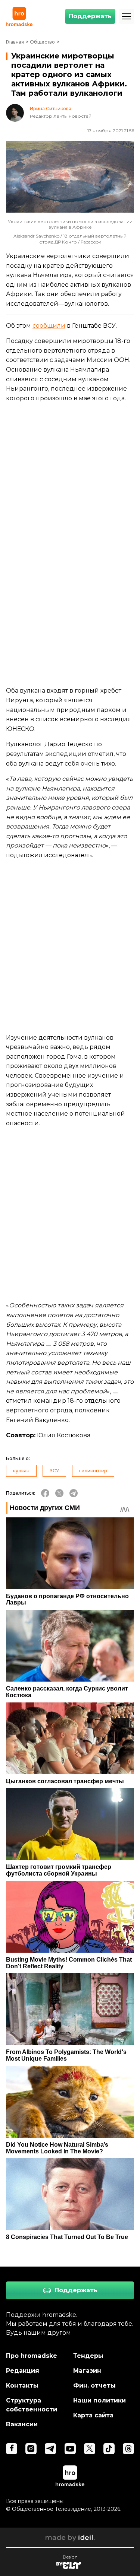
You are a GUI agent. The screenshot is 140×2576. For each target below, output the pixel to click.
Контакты (22, 2386)
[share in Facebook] (45, 1493)
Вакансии (22, 2424)
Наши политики (99, 2400)
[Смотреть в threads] (128, 2449)
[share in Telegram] (74, 1493)
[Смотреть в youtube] (70, 2449)
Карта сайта (93, 2415)
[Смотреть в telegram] (50, 2449)
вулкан (21, 1471)
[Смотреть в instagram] (31, 2449)
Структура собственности (32, 2405)
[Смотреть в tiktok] (109, 2449)
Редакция (23, 2371)
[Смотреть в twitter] (90, 2449)
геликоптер (93, 1471)
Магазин (87, 2371)
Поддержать (90, 16)
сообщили (49, 326)
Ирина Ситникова (51, 109)
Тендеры (88, 2356)
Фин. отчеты (94, 2386)
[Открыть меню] (127, 16)
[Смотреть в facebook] (12, 2449)
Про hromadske (32, 2356)
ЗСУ (54, 1471)
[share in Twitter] (59, 1493)
